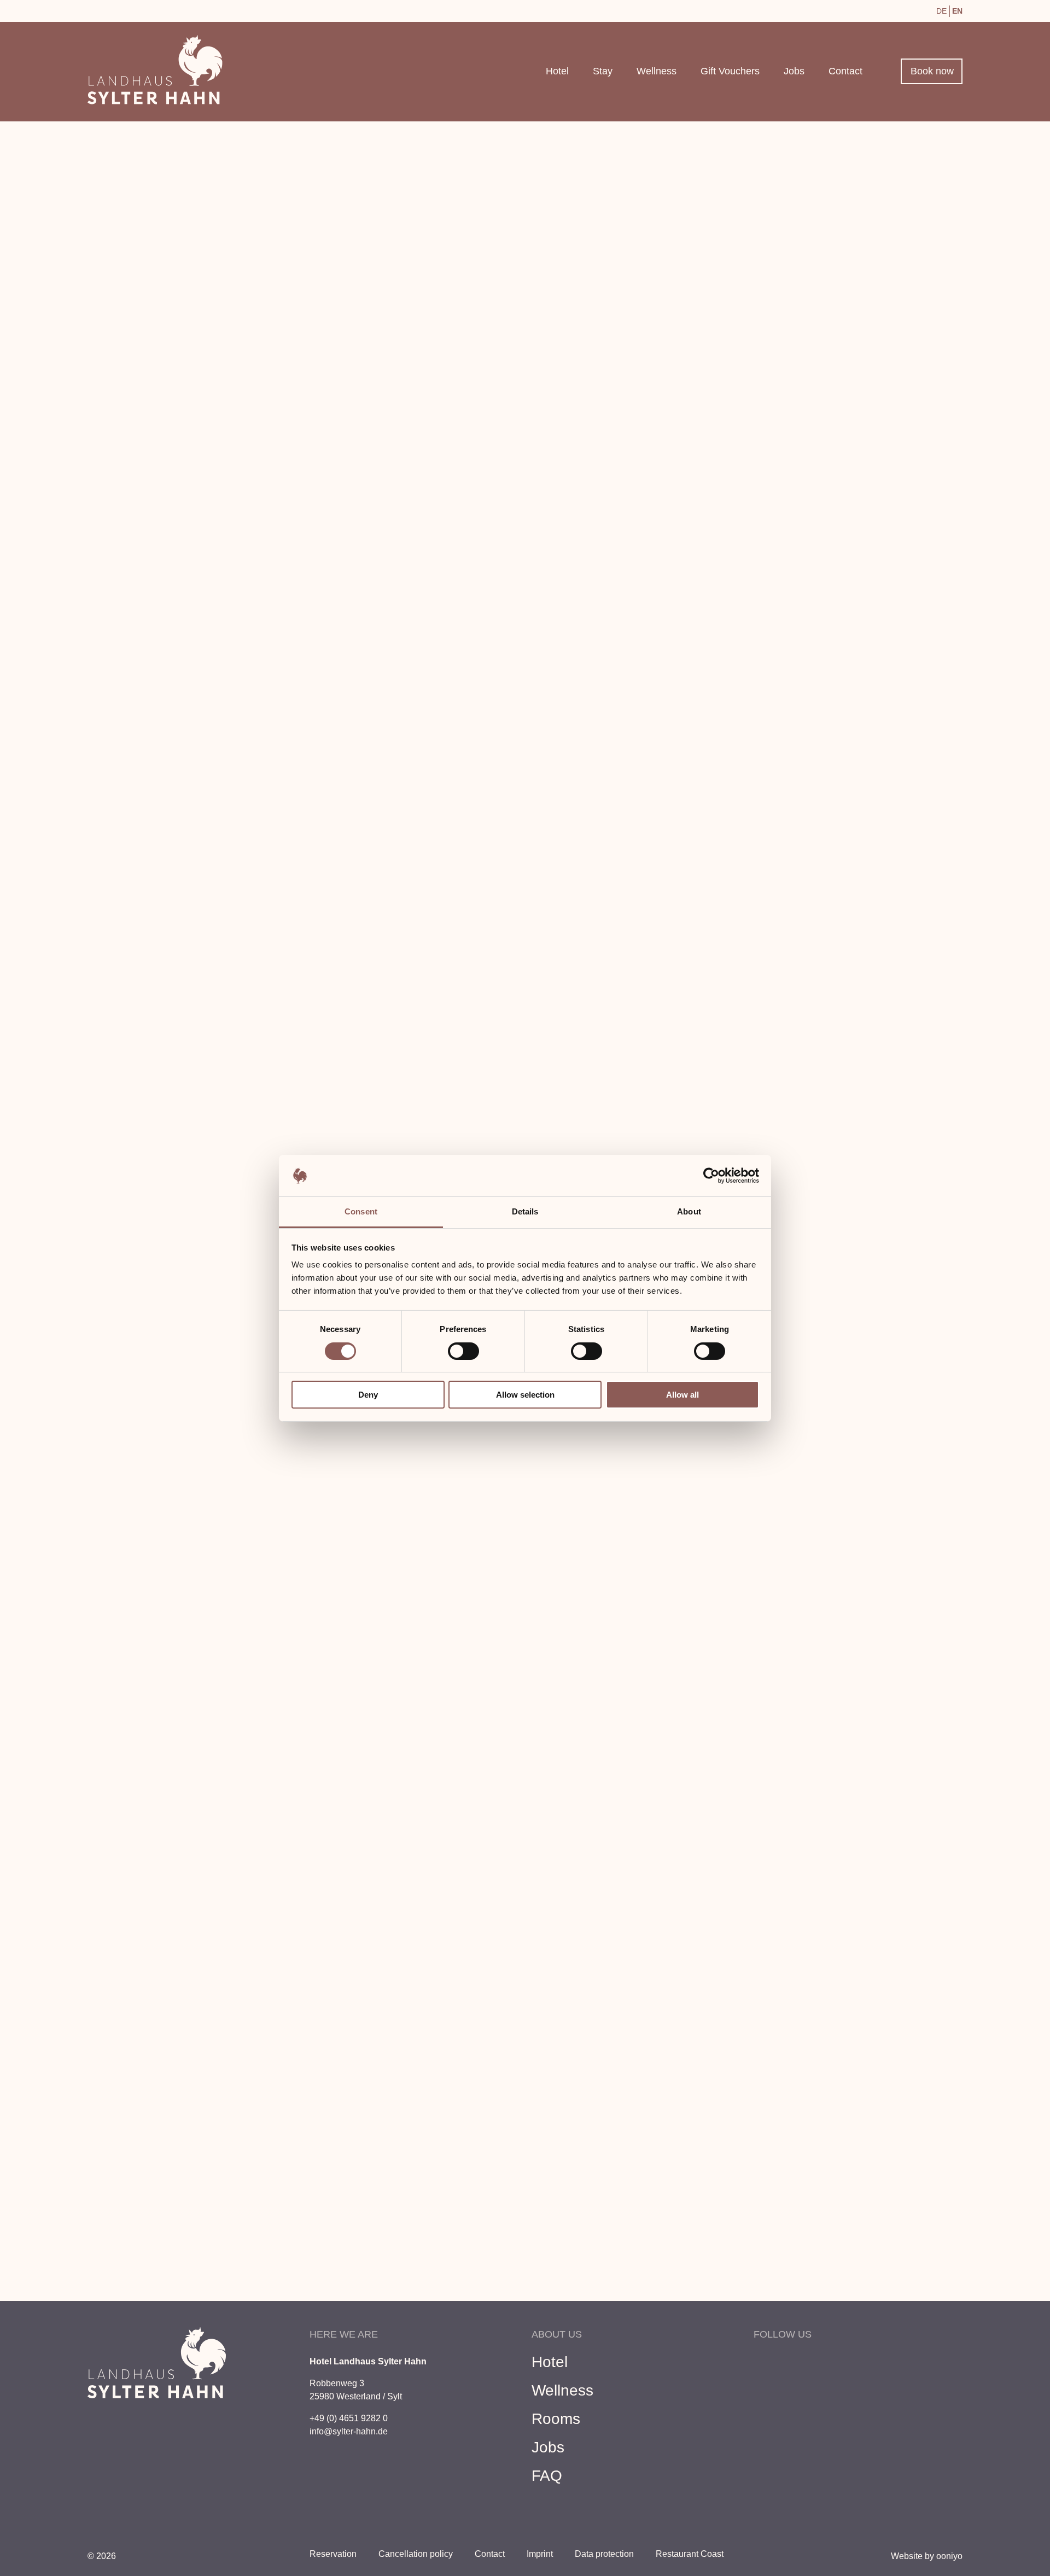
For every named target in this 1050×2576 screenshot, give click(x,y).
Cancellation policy (416, 2554)
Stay (603, 71)
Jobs (794, 71)
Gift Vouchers (730, 71)
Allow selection (525, 1395)
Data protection (604, 2554)
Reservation (805, 587)
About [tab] (689, 1211)
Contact (845, 71)
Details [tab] (525, 1211)
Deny (368, 1395)
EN (957, 11)
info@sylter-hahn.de (349, 2431)
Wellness (657, 71)
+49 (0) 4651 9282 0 (349, 2418)
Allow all (682, 1395)
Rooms (556, 2419)
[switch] (463, 1351)
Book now (932, 71)
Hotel (557, 71)
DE (941, 11)
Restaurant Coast (690, 2554)
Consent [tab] (361, 1211)
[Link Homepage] (155, 101)
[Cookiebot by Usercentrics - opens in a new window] (711, 1176)
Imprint (540, 2554)
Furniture (225, 1187)
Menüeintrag (115, 9)
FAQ (547, 2476)
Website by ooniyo (927, 2556)
